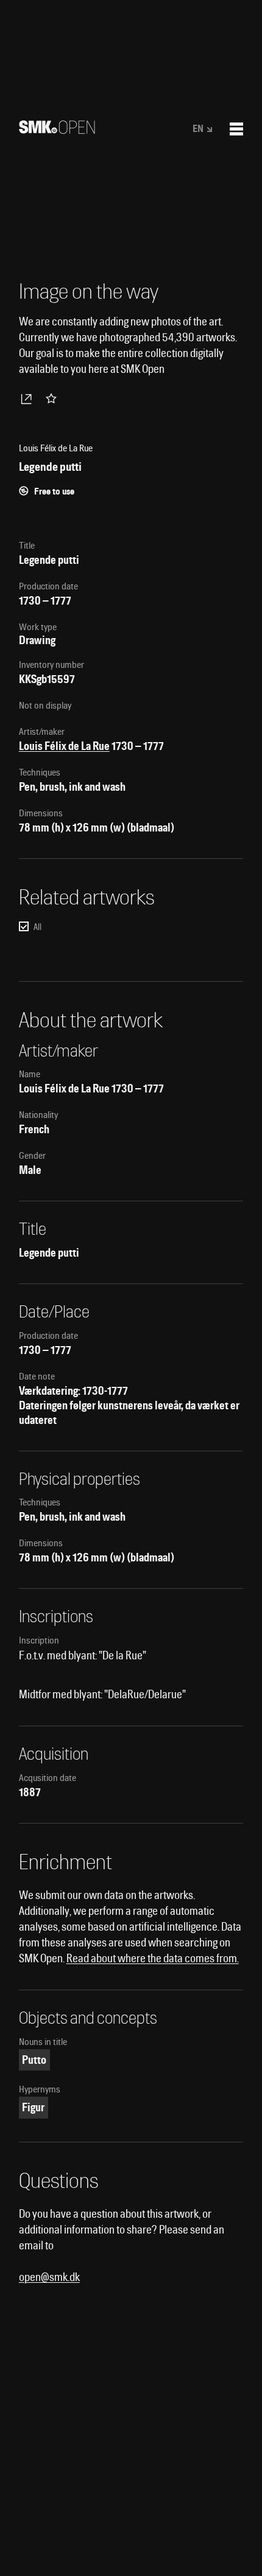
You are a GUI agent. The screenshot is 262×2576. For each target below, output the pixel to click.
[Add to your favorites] (54, 398)
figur (33, 2107)
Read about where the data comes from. (153, 1958)
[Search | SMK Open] (57, 130)
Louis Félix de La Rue (64, 746)
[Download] (29, 398)
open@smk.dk (49, 2277)
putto (34, 2060)
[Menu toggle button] (236, 129)
